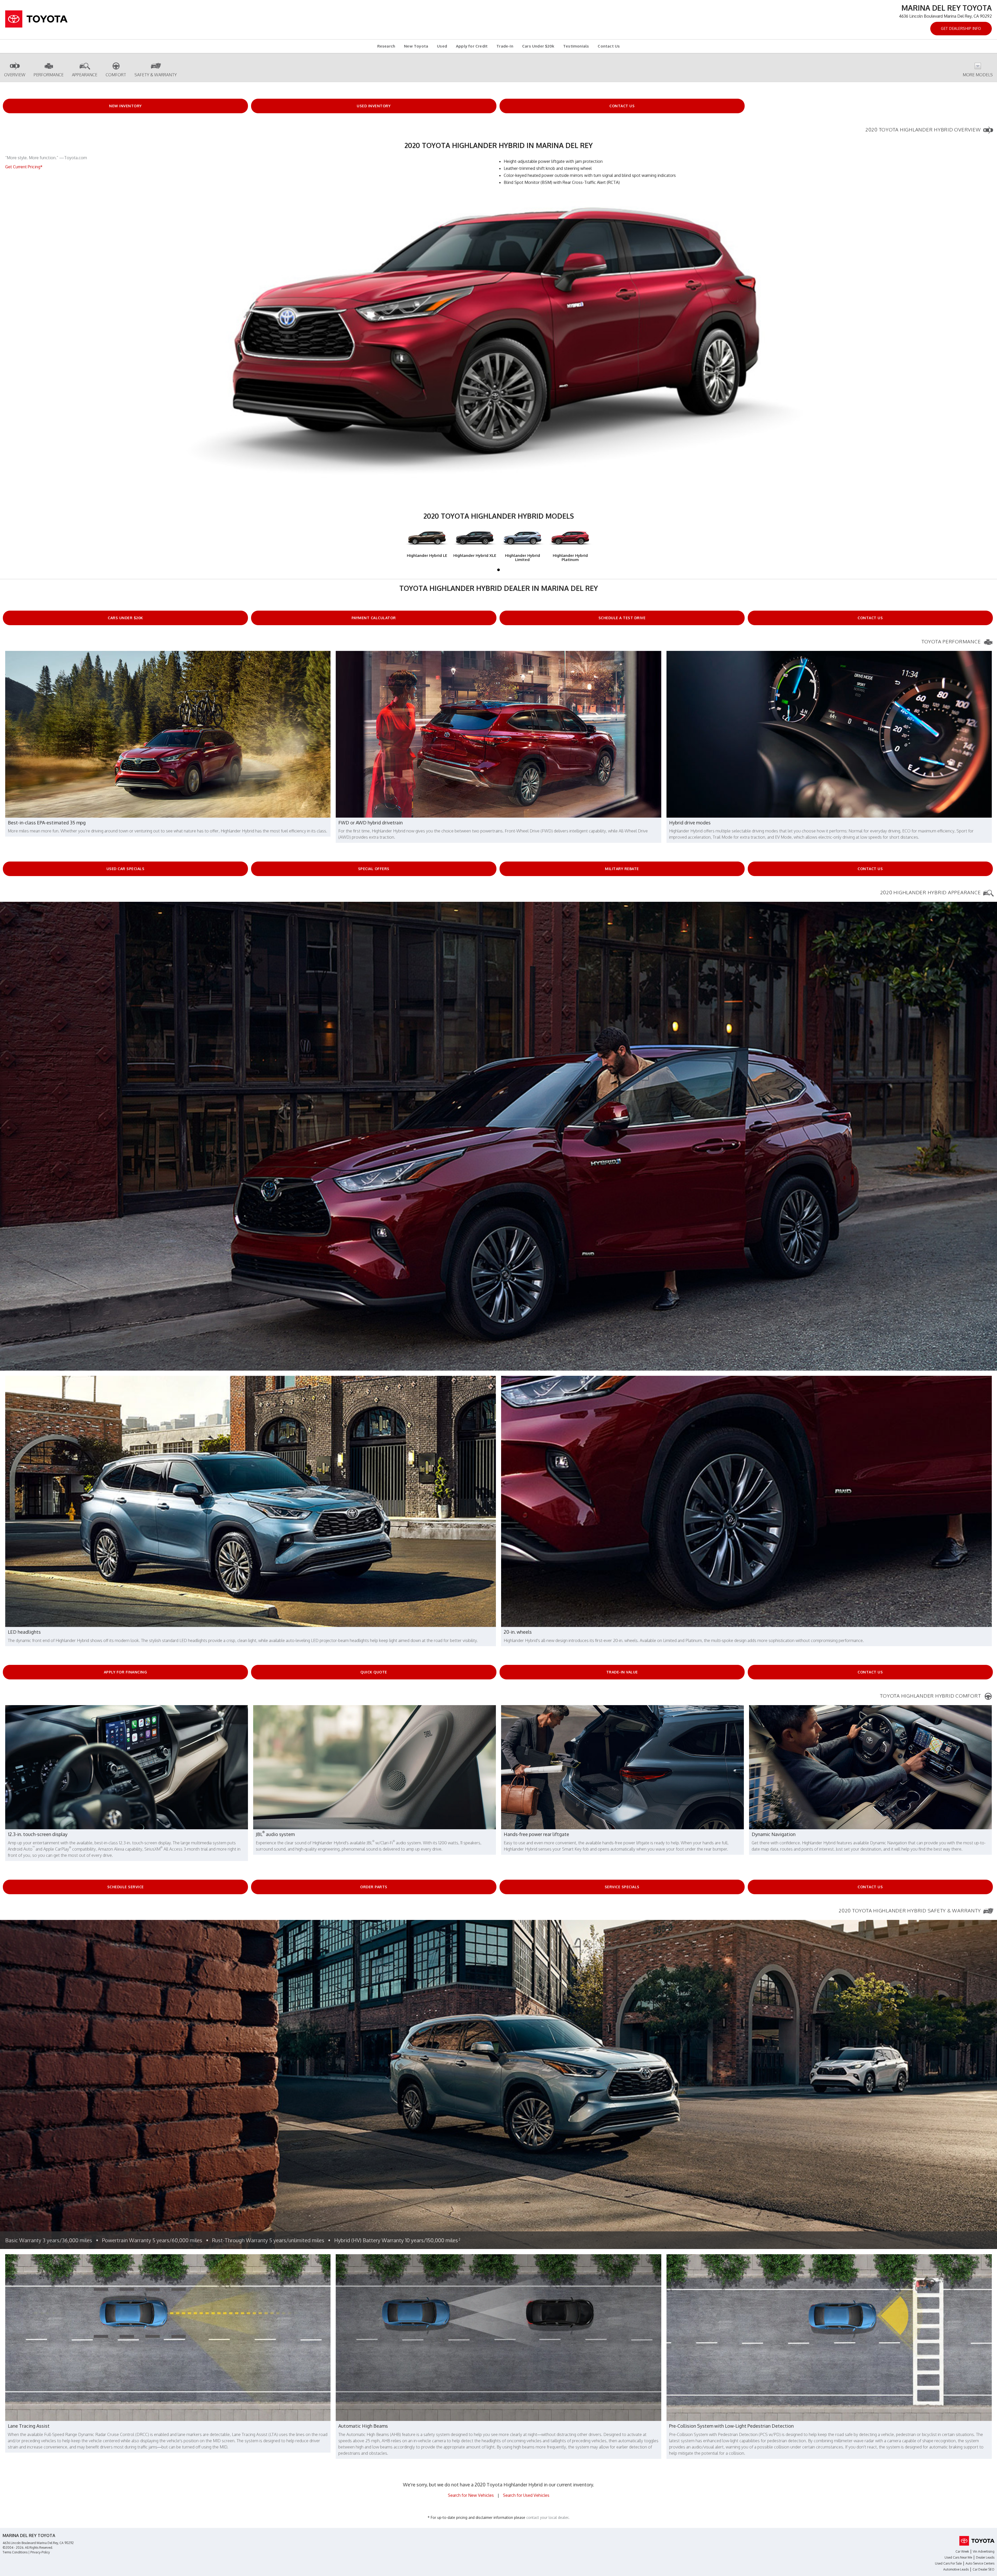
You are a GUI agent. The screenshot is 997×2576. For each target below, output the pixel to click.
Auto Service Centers (980, 2563)
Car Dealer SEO (983, 2569)
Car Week (962, 2551)
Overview (15, 75)
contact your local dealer (547, 2517)
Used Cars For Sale (948, 2563)
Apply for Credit (472, 46)
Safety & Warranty (156, 75)
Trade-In (505, 46)
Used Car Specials (126, 869)
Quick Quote (374, 1672)
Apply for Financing (126, 1672)
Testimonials (576, 46)
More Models (978, 75)
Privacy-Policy (40, 2552)
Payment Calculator (374, 618)
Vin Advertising (984, 2551)
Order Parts (374, 1887)
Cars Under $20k (538, 46)
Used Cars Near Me (958, 2557)
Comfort (116, 75)
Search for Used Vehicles (526, 2495)
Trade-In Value (622, 1672)
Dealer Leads (985, 2557)
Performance (49, 75)
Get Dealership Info (961, 28)
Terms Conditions (15, 2552)
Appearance (85, 75)
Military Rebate (622, 869)
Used (442, 46)
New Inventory (125, 106)
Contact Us (609, 46)
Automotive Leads (956, 2569)
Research (386, 46)
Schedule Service (126, 1887)
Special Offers (374, 869)
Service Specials (622, 1887)
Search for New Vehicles (471, 2495)
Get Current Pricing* (24, 167)
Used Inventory (374, 106)
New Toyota (416, 46)
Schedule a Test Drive (622, 618)
